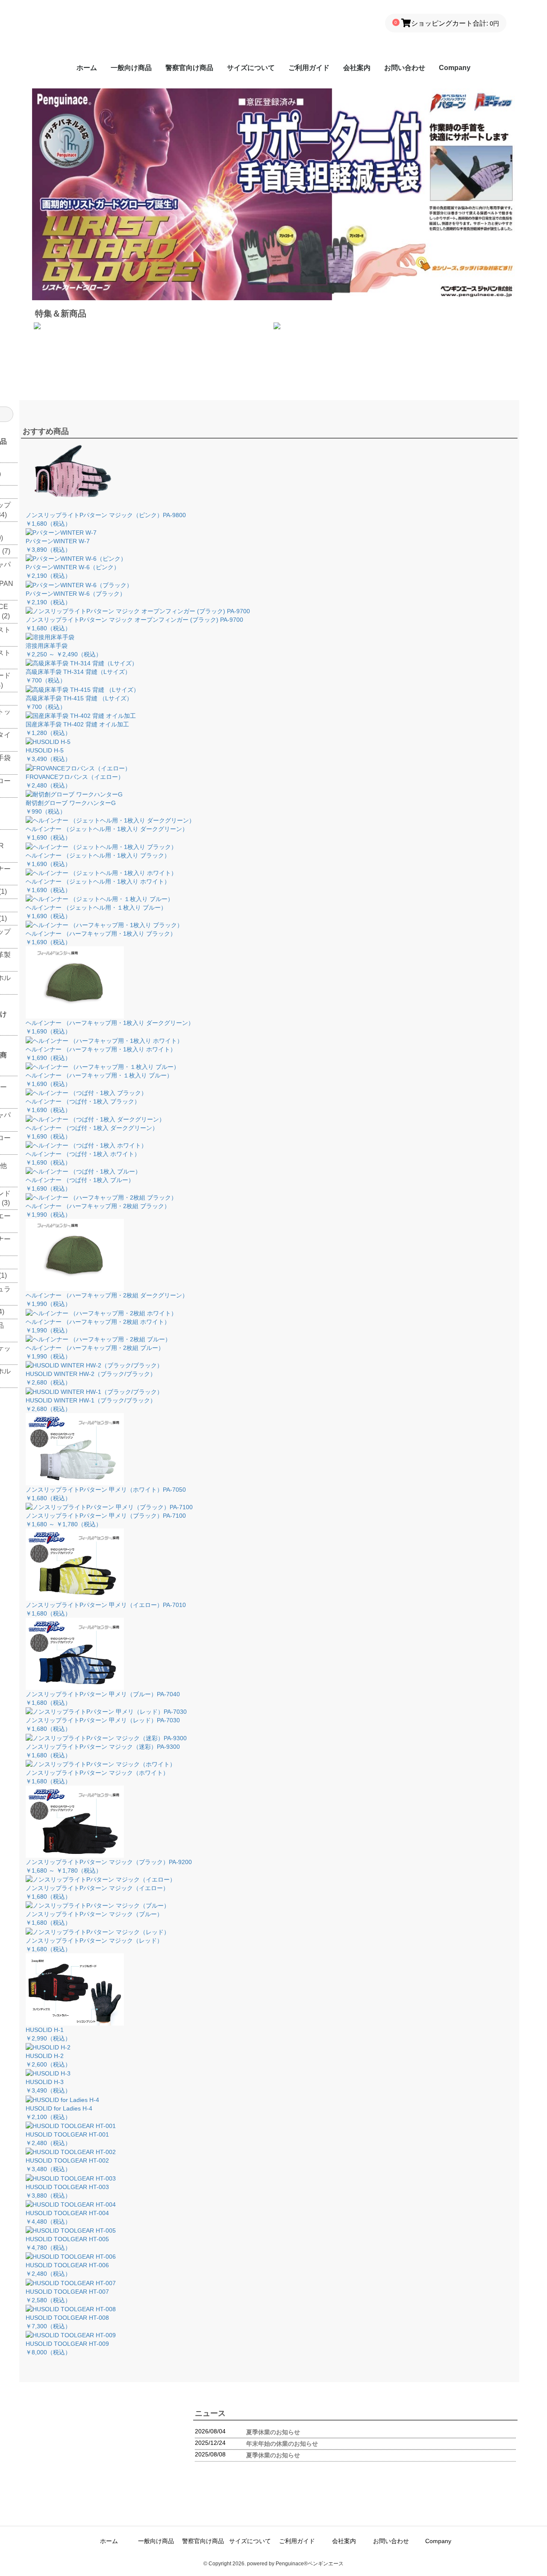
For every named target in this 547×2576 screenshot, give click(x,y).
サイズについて (251, 68)
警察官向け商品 (189, 68)
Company (455, 68)
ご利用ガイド (309, 68)
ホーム (87, 68)
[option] (273, 92)
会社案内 (357, 68)
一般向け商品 (131, 68)
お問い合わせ (405, 68)
